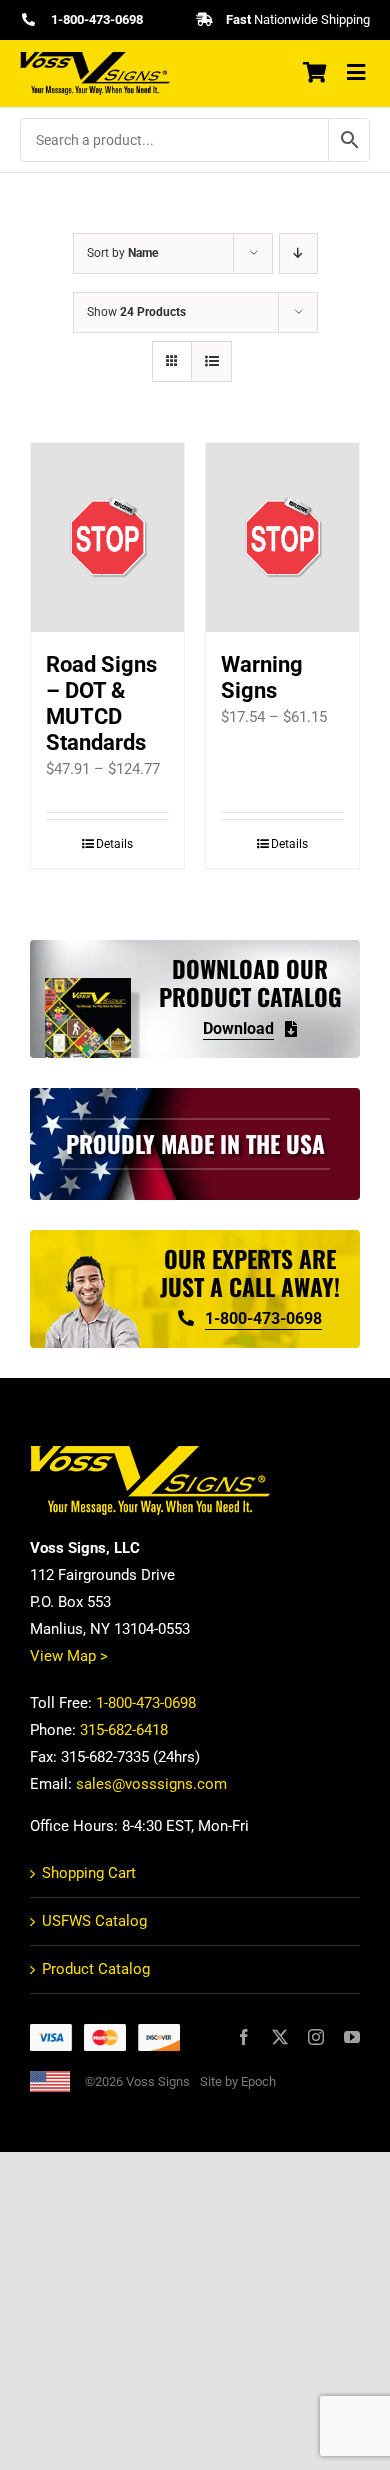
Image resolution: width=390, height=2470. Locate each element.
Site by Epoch (238, 2081)
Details (114, 844)
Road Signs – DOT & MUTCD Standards (101, 703)
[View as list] (211, 361)
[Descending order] (298, 253)
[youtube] (352, 2037)
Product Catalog (96, 1969)
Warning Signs (262, 677)
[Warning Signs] (282, 537)
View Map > (69, 1656)
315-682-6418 (124, 1730)
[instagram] (316, 2037)
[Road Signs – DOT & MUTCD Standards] (107, 537)
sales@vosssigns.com (151, 1784)
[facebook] (244, 2037)
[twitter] (280, 2037)
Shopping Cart (89, 1873)
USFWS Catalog (94, 1921)
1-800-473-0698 (146, 1703)
